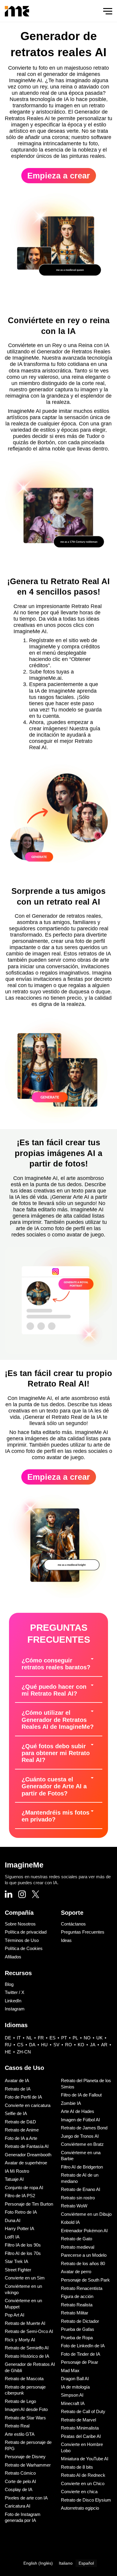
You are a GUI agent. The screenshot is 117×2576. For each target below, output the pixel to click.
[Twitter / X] (36, 1895)
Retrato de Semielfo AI (27, 2348)
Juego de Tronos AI (80, 2136)
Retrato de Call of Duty (83, 2411)
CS (20, 2045)
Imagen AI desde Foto (26, 2409)
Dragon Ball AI (75, 2379)
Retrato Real (17, 2426)
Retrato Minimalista (80, 2428)
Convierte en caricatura (28, 2105)
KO (81, 2045)
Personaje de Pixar (79, 2362)
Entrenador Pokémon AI (84, 2231)
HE (8, 2052)
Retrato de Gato (76, 2239)
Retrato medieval (78, 2247)
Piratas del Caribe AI (81, 2436)
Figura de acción (77, 2296)
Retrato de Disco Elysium (86, 2500)
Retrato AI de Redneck (83, 2475)
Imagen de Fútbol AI (80, 2120)
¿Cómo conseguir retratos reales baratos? (56, 1664)
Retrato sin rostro (78, 2198)
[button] (59, 1664)
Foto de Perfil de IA (23, 2097)
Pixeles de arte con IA (26, 2498)
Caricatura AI (18, 2506)
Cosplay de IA (19, 2489)
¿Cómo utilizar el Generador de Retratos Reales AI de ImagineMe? (58, 1720)
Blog (9, 1984)
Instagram (15, 2009)
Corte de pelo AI (20, 2481)
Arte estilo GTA (20, 2434)
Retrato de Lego (20, 2401)
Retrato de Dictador (80, 2321)
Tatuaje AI (14, 2179)
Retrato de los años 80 (83, 2263)
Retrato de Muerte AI (25, 2323)
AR (104, 2045)
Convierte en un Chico (83, 2483)
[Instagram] (22, 1895)
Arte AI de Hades (78, 2111)
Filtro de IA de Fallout (81, 2095)
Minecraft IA (73, 2403)
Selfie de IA (16, 2113)
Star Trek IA (16, 2261)
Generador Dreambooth (28, 2155)
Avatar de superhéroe (26, 2163)
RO (69, 2045)
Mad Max (70, 2370)
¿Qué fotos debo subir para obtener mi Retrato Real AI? (56, 1753)
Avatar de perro (76, 2272)
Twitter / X (15, 1992)
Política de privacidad (26, 1932)
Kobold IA (70, 2222)
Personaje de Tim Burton (29, 2204)
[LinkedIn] (9, 1895)
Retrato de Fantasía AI (27, 2146)
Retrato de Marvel (78, 2420)
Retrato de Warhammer (28, 2465)
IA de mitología (75, 2387)
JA (93, 2045)
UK (99, 2038)
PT (64, 2038)
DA (32, 2045)
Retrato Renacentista (82, 2288)
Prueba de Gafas (78, 2329)
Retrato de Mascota (24, 2379)
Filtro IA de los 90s (23, 2245)
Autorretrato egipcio (80, 2508)
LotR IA (12, 2237)
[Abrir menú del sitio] (108, 11)
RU (8, 2045)
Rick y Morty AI (20, 2340)
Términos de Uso (22, 1940)
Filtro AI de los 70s (23, 2253)
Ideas (66, 1940)
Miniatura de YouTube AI (85, 2459)
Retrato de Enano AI (81, 2189)
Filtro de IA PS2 (20, 2196)
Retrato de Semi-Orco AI (29, 2331)
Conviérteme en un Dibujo (86, 2214)
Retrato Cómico (20, 2473)
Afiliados (13, 1957)
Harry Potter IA (19, 2228)
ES (52, 2038)
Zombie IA (71, 2103)
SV (56, 2045)
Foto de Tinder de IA (81, 2354)
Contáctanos (73, 1924)
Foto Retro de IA (21, 2212)
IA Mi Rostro (17, 2171)
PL (75, 2038)
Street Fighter (18, 2270)
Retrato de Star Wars (25, 2418)
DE (8, 2038)
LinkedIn (13, 2001)
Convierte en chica (79, 2492)
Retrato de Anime (22, 2130)
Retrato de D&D (20, 2122)
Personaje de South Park (85, 2280)
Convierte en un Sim (25, 2278)
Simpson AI (72, 2395)
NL (29, 2038)
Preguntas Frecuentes (83, 1932)
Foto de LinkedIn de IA (83, 2346)
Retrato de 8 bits (77, 2467)
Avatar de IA (17, 2081)
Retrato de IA (18, 2089)
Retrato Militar (75, 2313)
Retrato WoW (74, 2206)
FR (41, 2038)
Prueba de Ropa (77, 2338)
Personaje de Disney (25, 2457)
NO (87, 2038)
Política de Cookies (24, 1948)
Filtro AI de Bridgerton (82, 2167)
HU (44, 2045)
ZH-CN (24, 2052)
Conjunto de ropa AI (24, 2188)
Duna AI (13, 2220)
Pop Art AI (15, 2315)
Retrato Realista (77, 2305)
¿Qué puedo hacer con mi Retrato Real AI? (54, 1690)
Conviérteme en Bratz (82, 2144)
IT (19, 2038)
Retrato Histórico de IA (27, 2356)
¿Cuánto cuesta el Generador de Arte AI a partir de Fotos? (54, 1786)
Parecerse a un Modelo (84, 2255)
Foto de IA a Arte (21, 2138)
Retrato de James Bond (84, 2128)
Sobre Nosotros (20, 1924)
